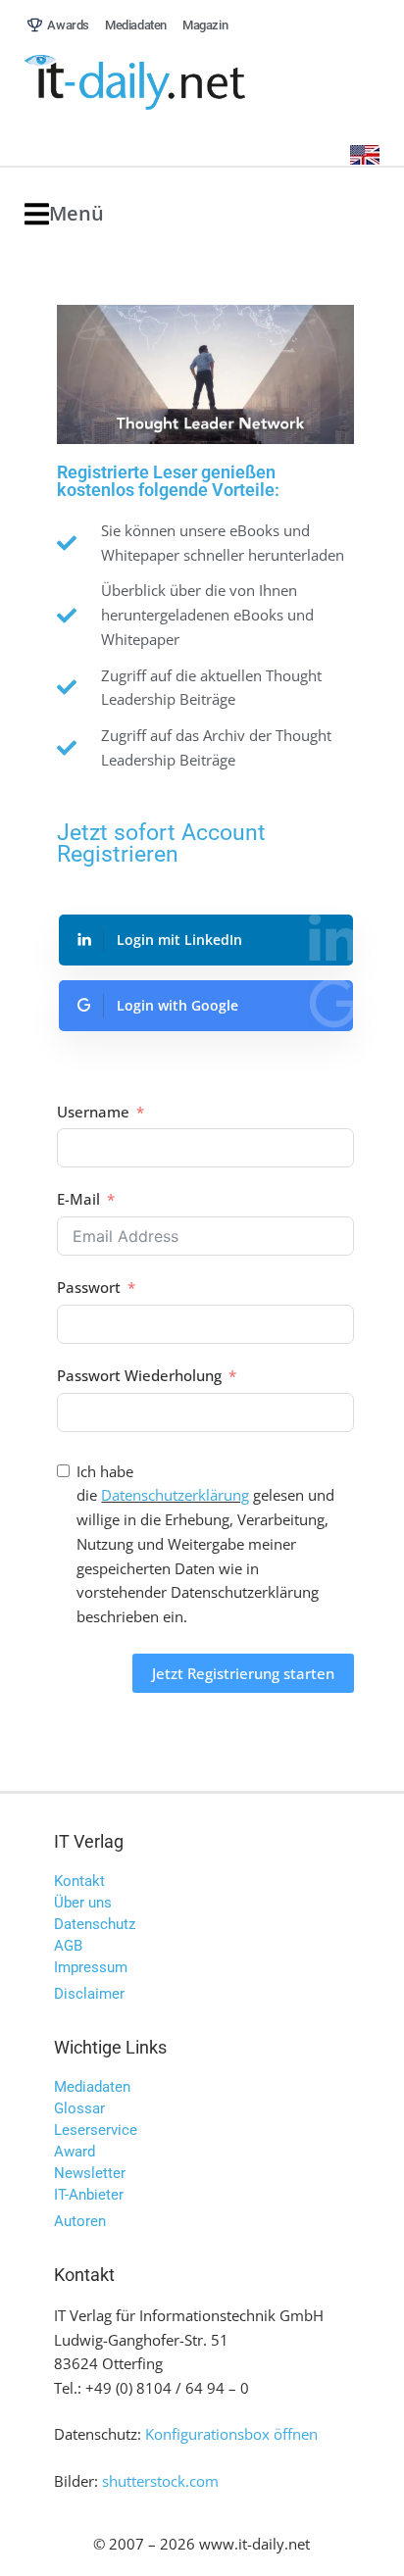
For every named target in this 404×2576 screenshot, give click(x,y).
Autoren (80, 2221)
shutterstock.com (160, 2481)
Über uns (83, 1903)
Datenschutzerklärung (175, 1495)
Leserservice (96, 2130)
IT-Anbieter (89, 2195)
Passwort (89, 1287)
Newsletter (90, 2173)
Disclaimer (89, 1994)
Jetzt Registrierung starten (243, 1673)
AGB (68, 1946)
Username (93, 1112)
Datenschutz (95, 1924)
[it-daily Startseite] (172, 83)
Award (75, 2152)
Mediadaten (92, 2087)
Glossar (79, 2108)
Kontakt (79, 1881)
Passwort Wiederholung (139, 1375)
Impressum (91, 1967)
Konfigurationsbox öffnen (231, 2434)
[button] (64, 214)
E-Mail (78, 1199)
